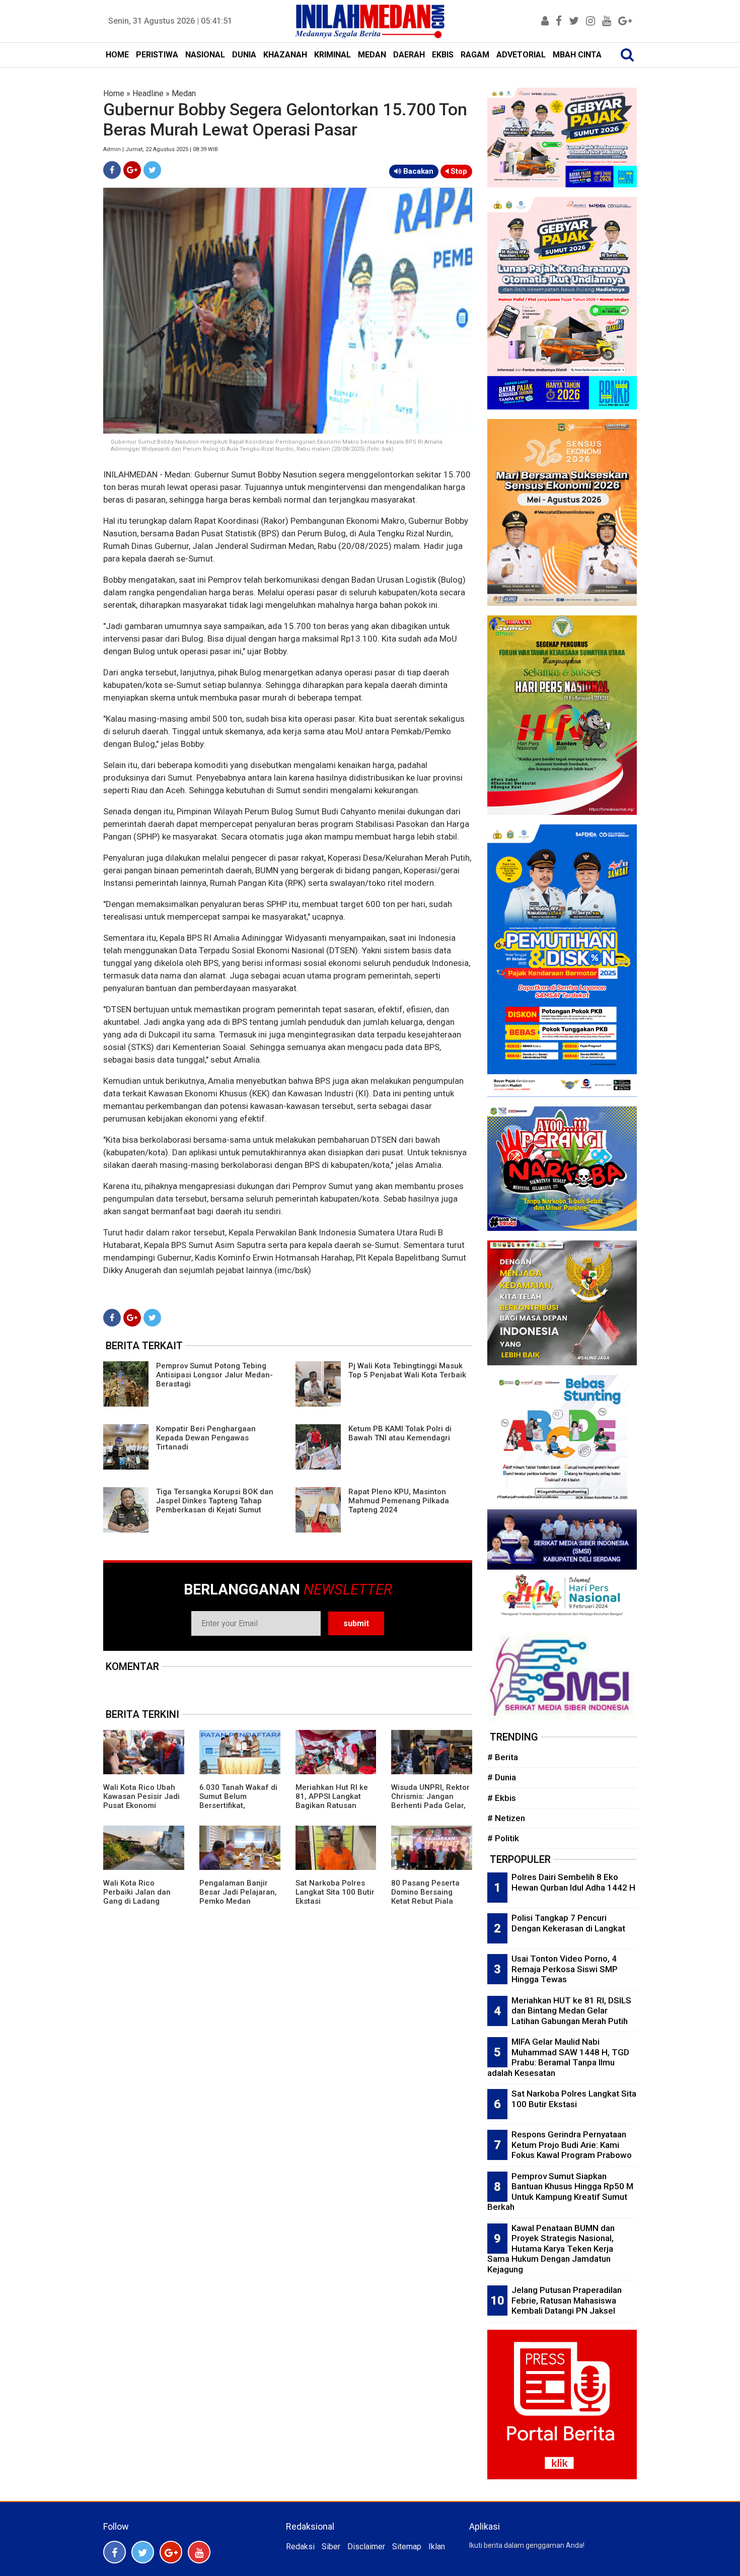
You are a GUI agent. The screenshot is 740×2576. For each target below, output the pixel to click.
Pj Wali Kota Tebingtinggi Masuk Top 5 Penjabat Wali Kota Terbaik (407, 1370)
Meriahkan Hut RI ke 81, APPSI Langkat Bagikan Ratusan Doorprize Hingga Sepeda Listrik (332, 1805)
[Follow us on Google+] (171, 2552)
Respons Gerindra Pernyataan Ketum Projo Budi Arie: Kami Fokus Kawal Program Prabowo (572, 2145)
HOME (117, 55)
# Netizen (506, 1818)
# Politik (503, 1838)
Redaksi (300, 2547)
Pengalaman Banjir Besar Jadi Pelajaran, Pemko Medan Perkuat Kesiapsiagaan (238, 1901)
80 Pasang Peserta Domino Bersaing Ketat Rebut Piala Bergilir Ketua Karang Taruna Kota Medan (429, 1901)
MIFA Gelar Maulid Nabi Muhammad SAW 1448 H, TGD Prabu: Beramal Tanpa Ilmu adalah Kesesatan (558, 2057)
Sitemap (407, 2547)
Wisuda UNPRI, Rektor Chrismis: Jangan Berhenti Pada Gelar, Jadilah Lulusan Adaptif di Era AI (430, 1805)
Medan (184, 93)
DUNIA (244, 55)
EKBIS (443, 55)
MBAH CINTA (577, 55)
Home (114, 93)
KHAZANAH (285, 55)
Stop (458, 171)
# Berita (503, 1757)
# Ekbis (502, 1798)
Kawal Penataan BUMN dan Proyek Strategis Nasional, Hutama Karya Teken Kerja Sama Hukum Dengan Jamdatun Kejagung (551, 2249)
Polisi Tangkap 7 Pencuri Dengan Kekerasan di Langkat (568, 1923)
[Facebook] (112, 170)
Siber (331, 2547)
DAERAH (409, 55)
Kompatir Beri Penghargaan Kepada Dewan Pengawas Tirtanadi (206, 1438)
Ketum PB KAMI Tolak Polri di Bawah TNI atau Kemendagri (400, 1433)
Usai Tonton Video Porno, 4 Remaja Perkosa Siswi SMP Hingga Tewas (565, 1969)
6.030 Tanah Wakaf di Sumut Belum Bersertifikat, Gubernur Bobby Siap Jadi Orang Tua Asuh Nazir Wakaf (238, 1810)
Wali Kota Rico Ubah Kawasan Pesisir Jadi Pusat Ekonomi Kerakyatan (141, 1801)
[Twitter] (152, 170)
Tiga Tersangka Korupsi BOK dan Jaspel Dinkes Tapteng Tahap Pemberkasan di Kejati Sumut (215, 1501)
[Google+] (132, 170)
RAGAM (475, 55)
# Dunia (502, 1777)
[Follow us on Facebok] (115, 2552)
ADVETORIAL (521, 55)
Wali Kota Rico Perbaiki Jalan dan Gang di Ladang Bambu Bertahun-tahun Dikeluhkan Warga (137, 1906)
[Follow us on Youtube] (199, 2552)
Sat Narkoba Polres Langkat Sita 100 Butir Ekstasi (335, 1892)
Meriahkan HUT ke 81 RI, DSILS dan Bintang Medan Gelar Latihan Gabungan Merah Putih (571, 2011)
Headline (148, 93)
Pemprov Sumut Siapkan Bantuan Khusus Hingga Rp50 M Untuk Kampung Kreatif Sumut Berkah (560, 2192)
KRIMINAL (332, 55)
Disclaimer (366, 2547)
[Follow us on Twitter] (143, 2552)
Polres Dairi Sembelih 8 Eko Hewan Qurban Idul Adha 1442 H (573, 1882)
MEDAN (372, 55)
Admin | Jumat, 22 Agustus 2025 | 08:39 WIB (161, 149)
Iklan (437, 2547)
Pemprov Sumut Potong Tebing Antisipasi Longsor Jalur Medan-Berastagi (214, 1375)
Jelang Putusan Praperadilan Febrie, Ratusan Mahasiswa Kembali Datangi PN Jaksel (567, 2300)
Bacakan (417, 171)
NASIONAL (205, 55)
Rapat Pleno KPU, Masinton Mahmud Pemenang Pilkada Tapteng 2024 (399, 1501)
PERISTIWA (157, 55)
